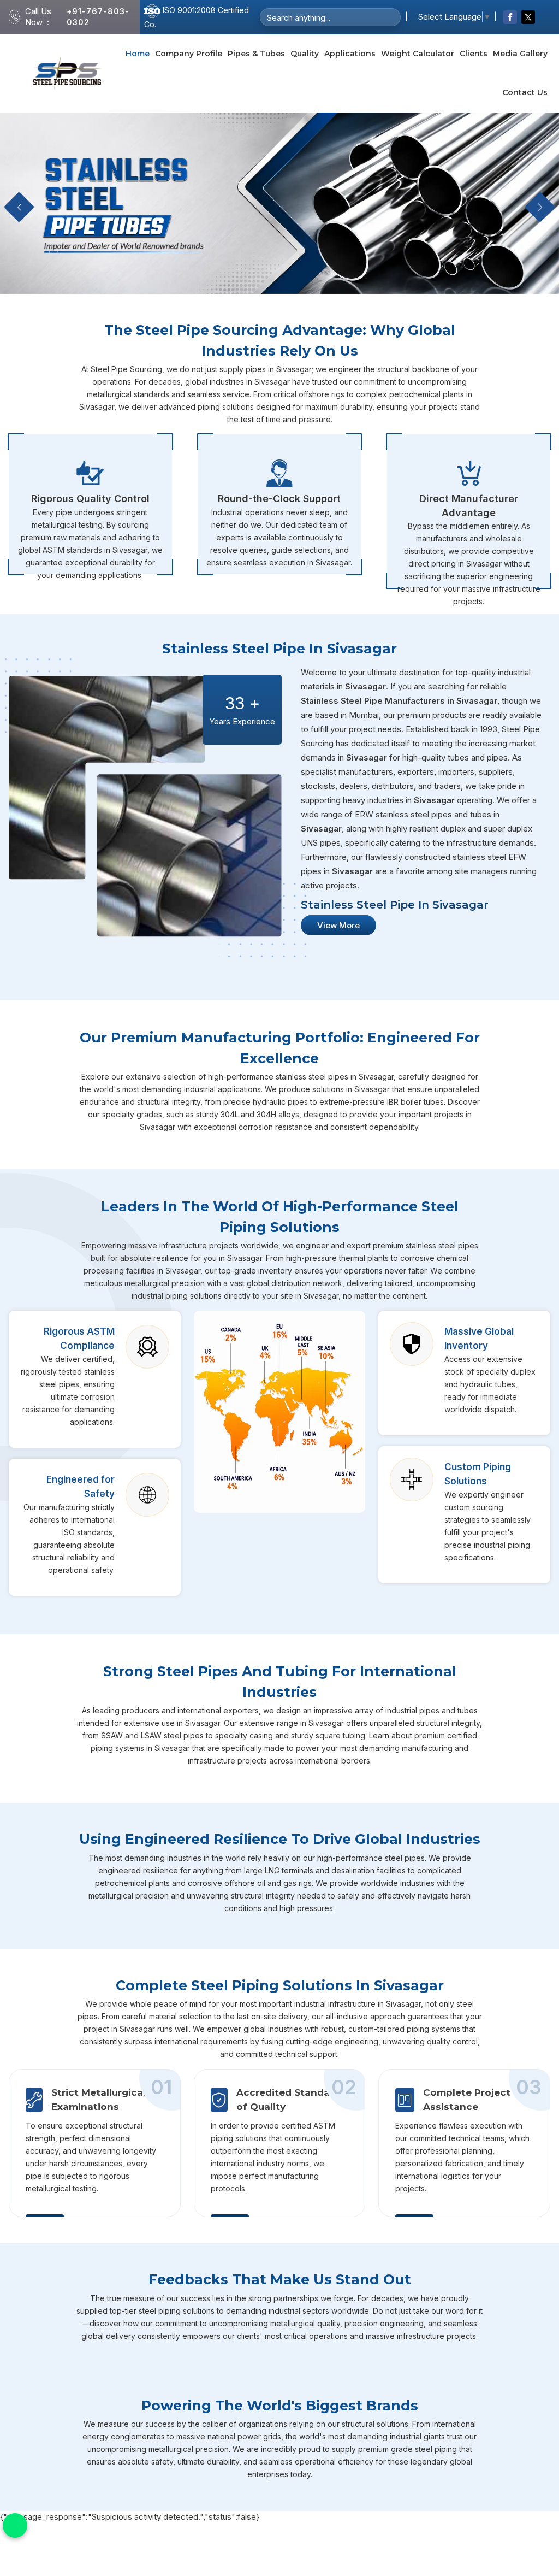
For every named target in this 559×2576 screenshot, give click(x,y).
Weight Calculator (418, 54)
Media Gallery (520, 54)
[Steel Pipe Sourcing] (67, 73)
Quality (305, 54)
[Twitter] (528, 17)
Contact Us (525, 92)
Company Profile (189, 54)
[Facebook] (510, 17)
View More (338, 925)
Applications (350, 54)
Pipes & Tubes (256, 54)
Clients (474, 54)
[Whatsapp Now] (15, 2525)
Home (138, 54)
